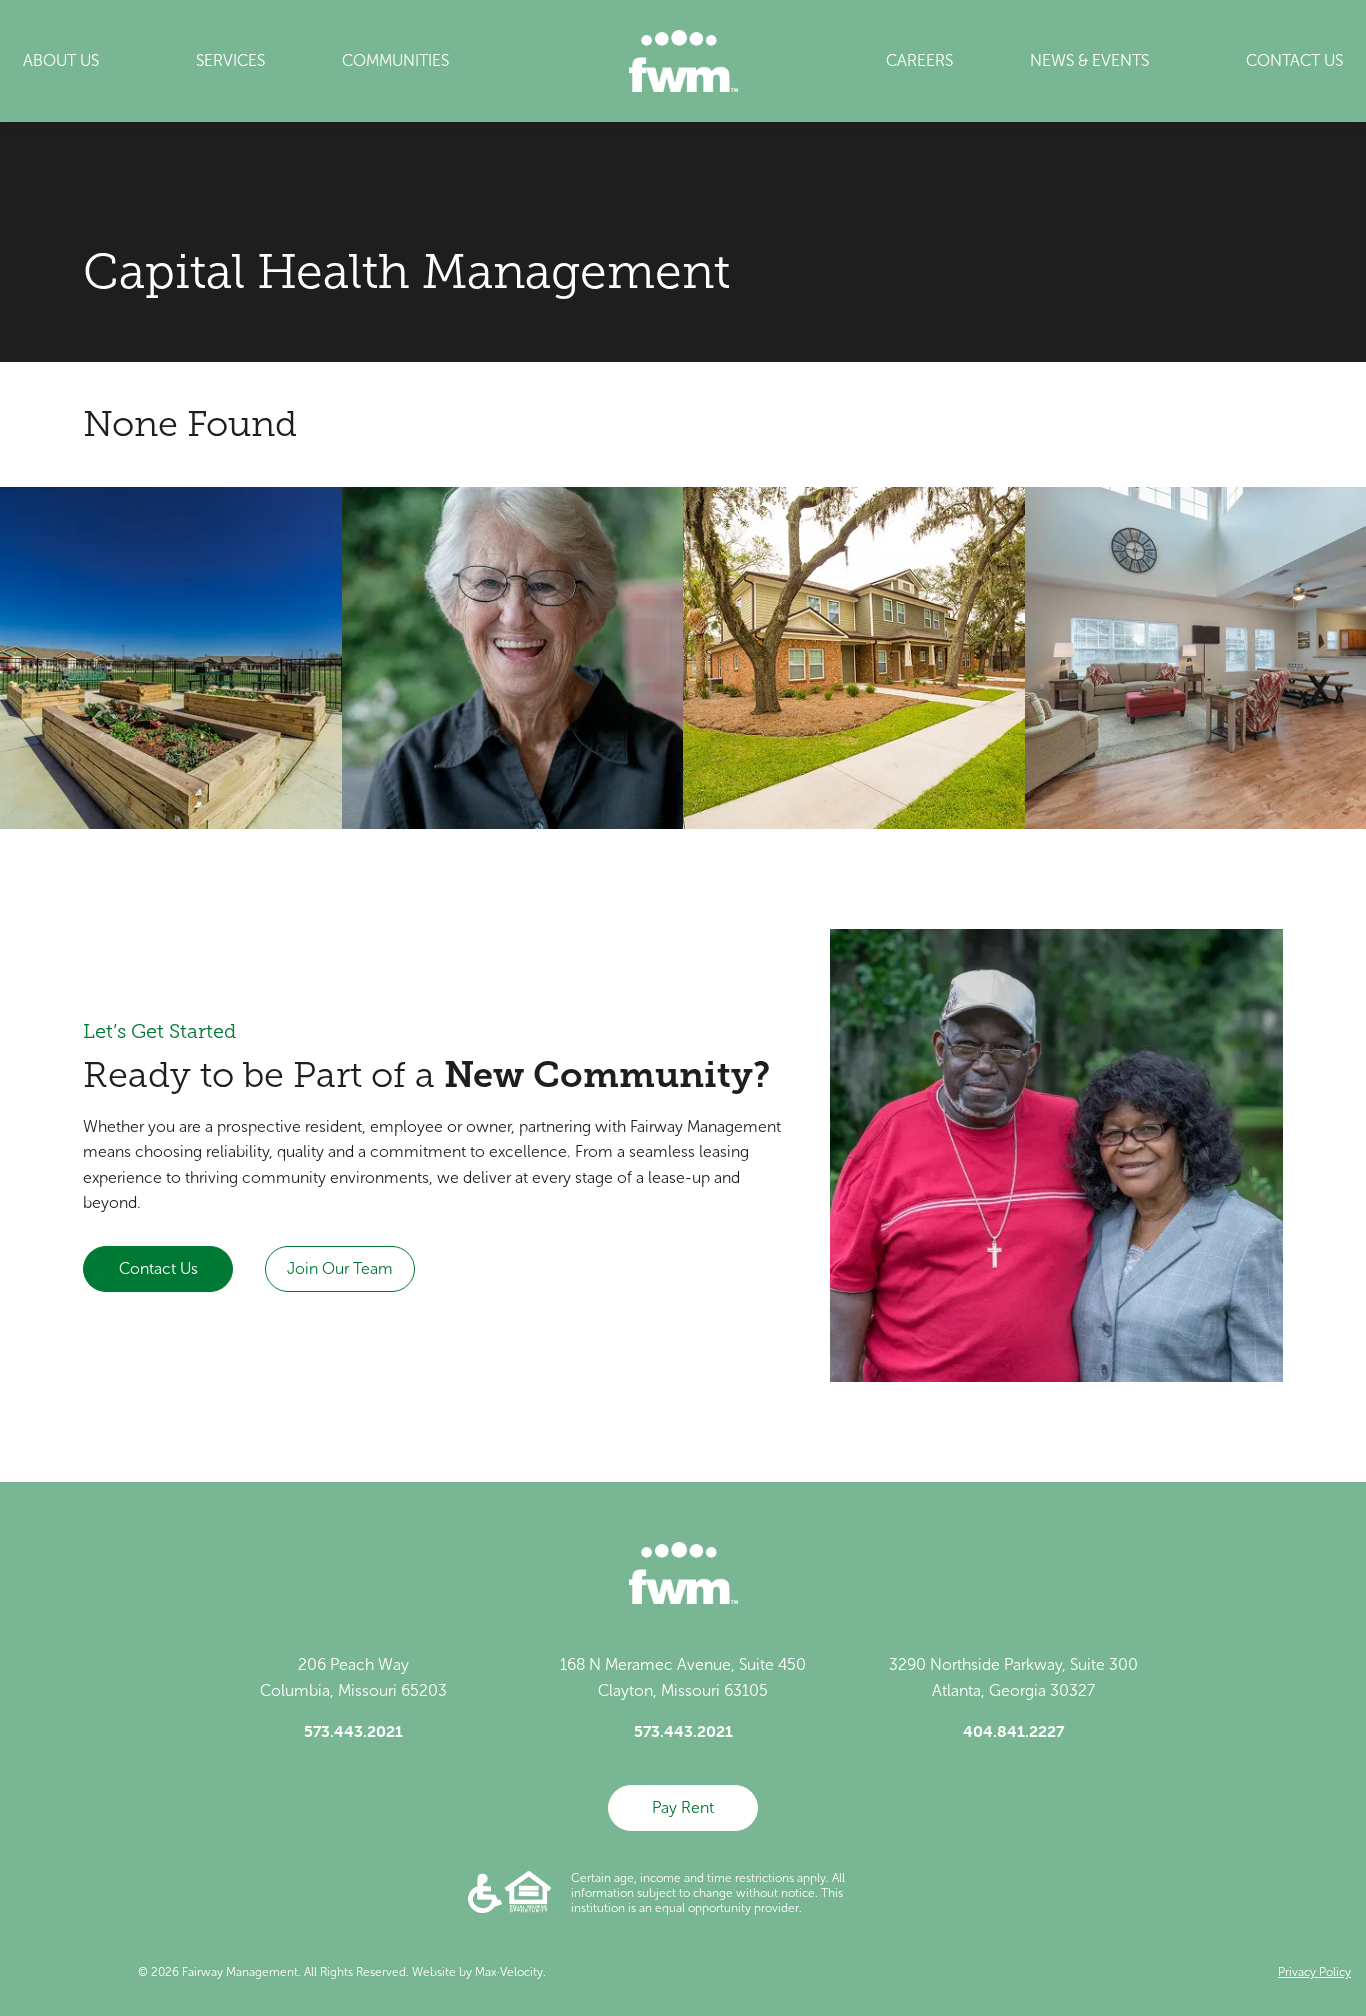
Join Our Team (340, 1268)
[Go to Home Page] (683, 61)
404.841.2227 (1013, 1731)
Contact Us (158, 1268)
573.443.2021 (353, 1731)
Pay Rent (683, 1807)
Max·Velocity (509, 1972)
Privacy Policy (1314, 1972)
